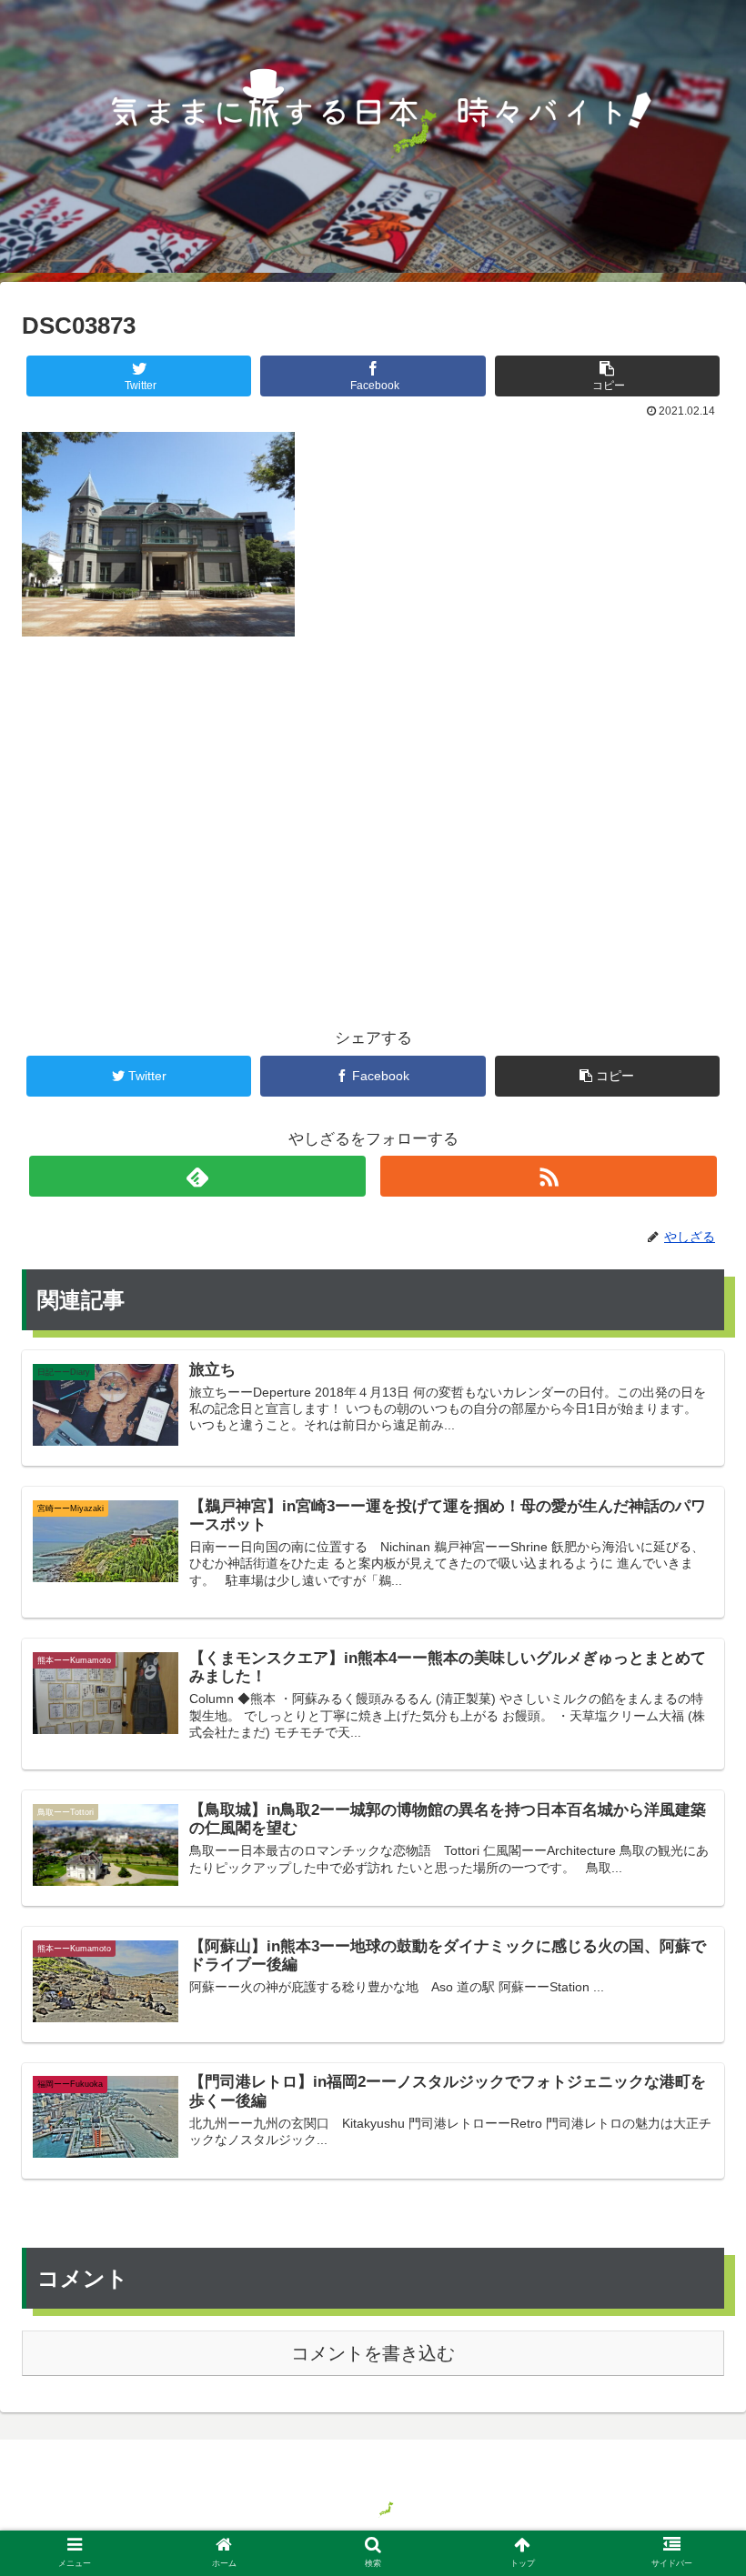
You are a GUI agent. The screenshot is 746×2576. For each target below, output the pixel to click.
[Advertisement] (373, 802)
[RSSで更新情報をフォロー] (549, 1176)
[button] (690, 1876)
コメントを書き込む (373, 2353)
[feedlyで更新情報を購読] (198, 1176)
